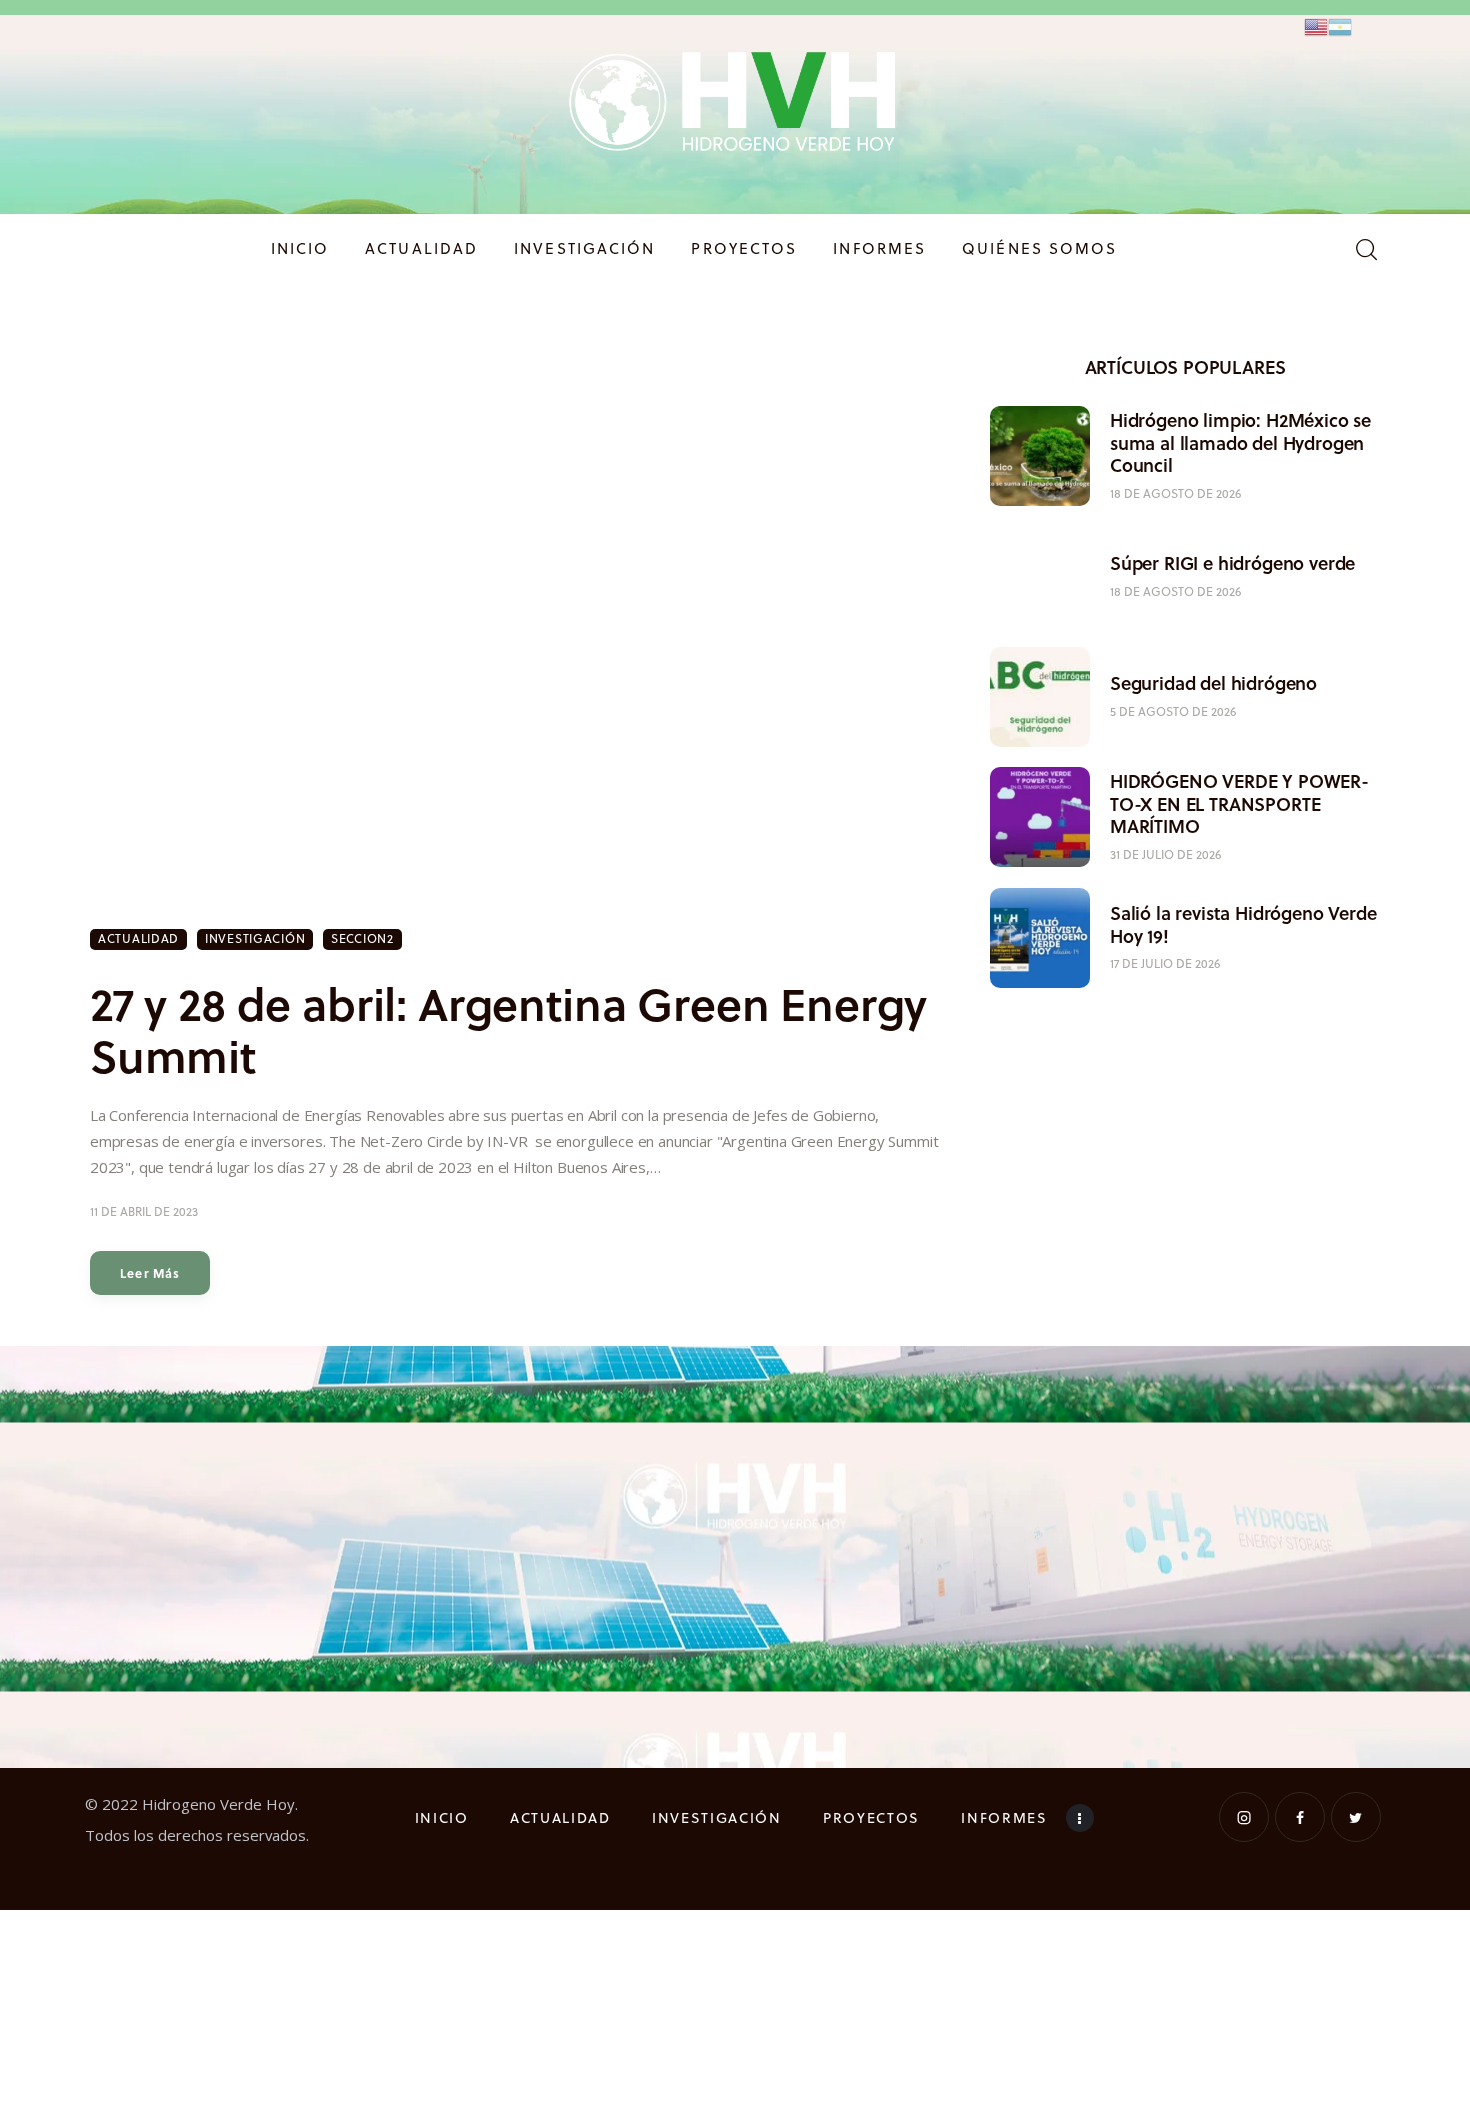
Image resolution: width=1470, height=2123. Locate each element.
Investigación (255, 938)
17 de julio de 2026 (1165, 963)
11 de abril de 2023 (144, 1211)
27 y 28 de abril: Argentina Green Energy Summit (508, 1029)
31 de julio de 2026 (1165, 854)
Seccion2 (362, 938)
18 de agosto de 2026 (1175, 493)
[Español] (1340, 25)
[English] (1316, 25)
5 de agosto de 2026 (1173, 711)
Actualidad (138, 938)
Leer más (150, 1273)
